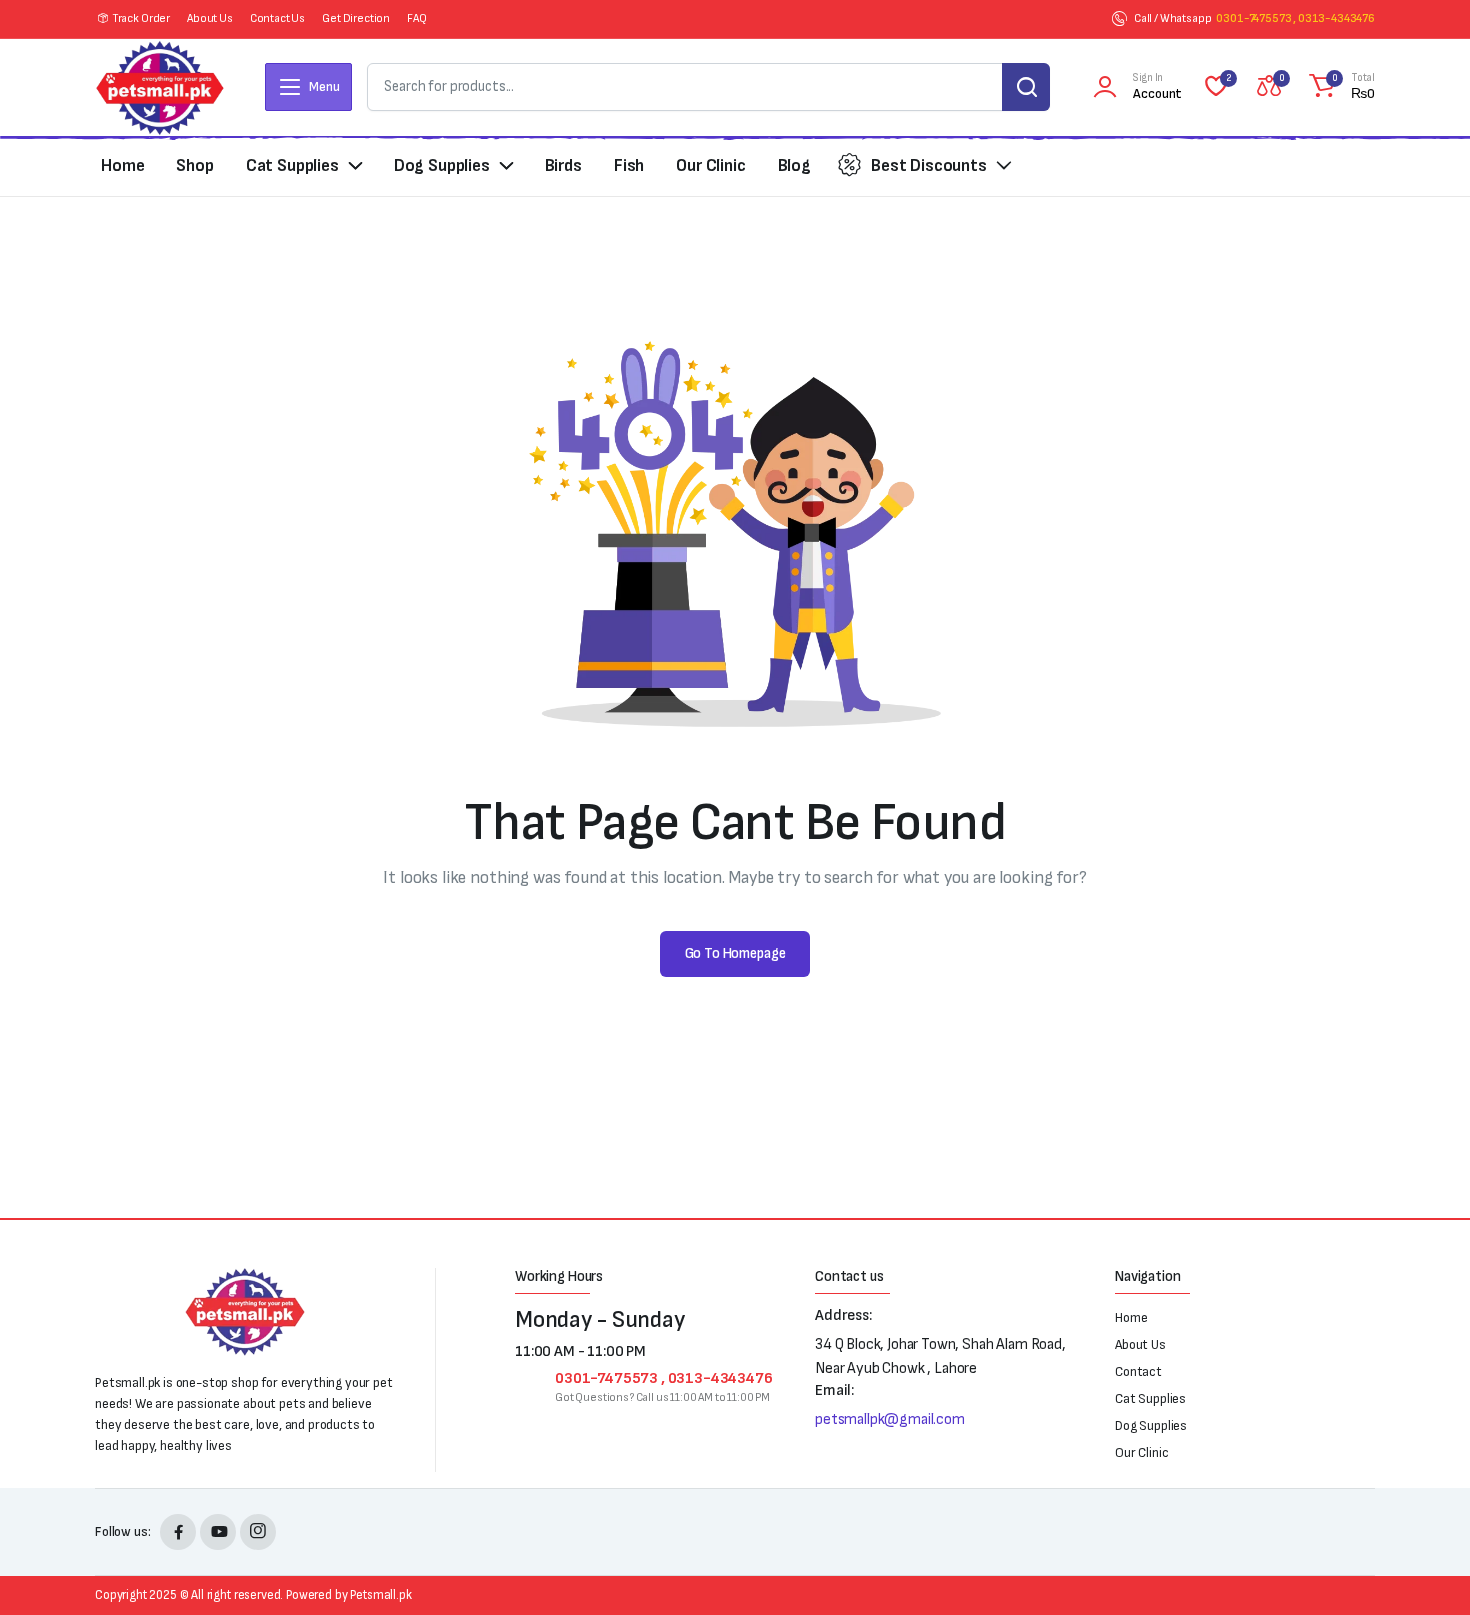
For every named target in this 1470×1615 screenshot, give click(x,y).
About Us (210, 18)
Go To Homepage (735, 953)
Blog (794, 165)
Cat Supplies (292, 165)
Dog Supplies (442, 165)
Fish (629, 165)
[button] (1339, 87)
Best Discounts (929, 165)
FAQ (417, 18)
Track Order (141, 18)
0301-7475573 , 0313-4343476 (1295, 18)
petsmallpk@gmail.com (890, 1419)
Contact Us (277, 18)
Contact (1138, 1371)
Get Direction (356, 18)
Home (122, 165)
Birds (563, 165)
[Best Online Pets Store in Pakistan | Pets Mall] (160, 87)
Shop (194, 165)
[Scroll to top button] (1425, 1570)
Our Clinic (710, 165)
